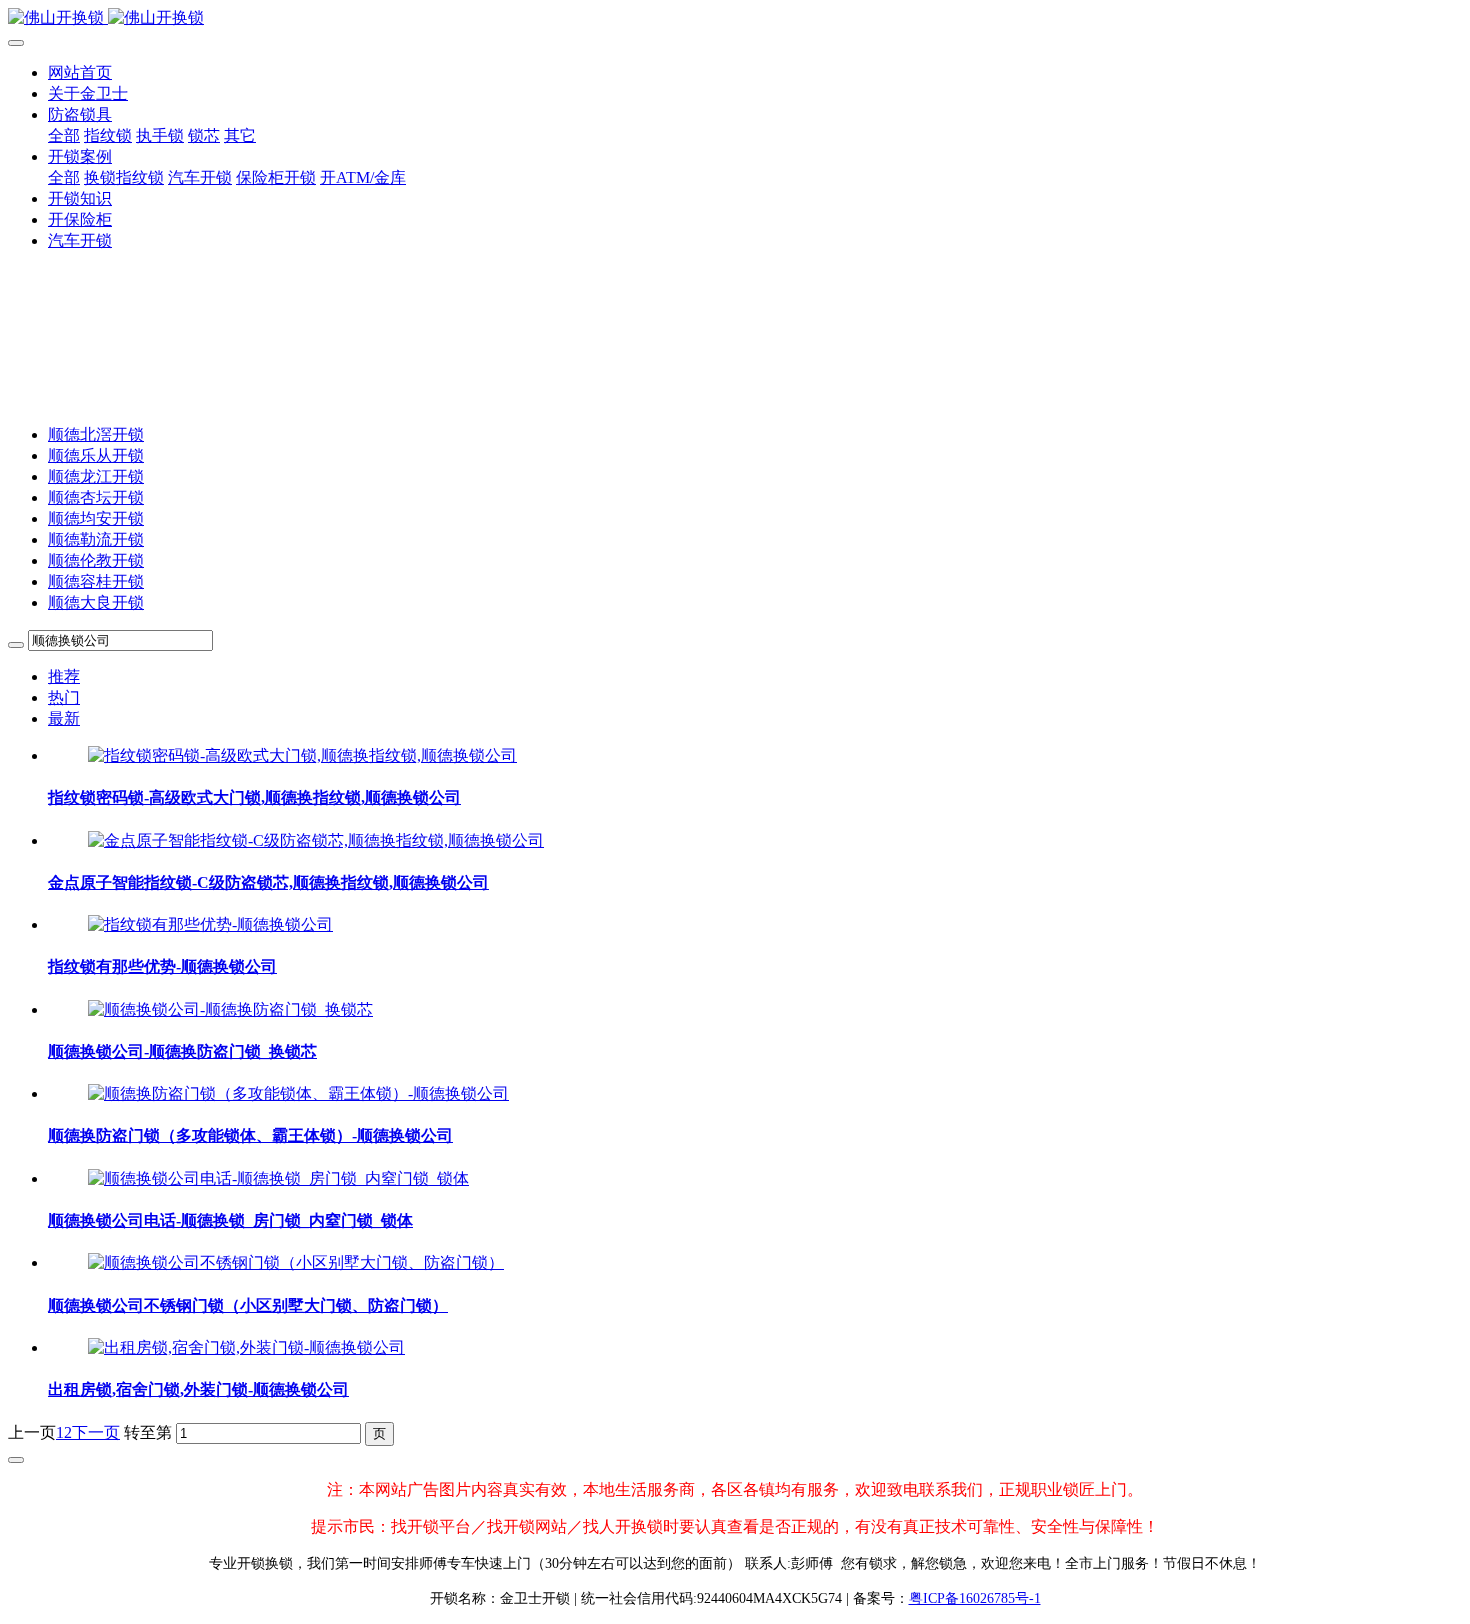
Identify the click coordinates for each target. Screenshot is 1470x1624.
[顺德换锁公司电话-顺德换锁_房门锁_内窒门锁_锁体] (278, 1178)
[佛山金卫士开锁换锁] (735, 18)
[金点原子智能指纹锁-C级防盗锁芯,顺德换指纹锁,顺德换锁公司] (316, 840)
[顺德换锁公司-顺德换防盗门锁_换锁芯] (230, 1009)
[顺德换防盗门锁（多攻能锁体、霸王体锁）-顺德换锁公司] (298, 1093)
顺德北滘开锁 (96, 434)
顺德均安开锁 (96, 518)
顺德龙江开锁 (96, 476)
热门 (64, 697)
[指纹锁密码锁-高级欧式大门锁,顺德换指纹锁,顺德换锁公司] (302, 755)
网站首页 (80, 72)
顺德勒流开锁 (96, 539)
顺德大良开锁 (96, 602)
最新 (64, 718)
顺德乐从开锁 (96, 455)
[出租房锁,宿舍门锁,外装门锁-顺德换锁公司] (246, 1347)
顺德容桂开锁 (96, 581)
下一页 (96, 1432)
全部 (64, 135)
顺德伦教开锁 (96, 560)
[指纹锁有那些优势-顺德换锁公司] (210, 924)
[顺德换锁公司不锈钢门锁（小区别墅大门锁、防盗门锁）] (296, 1262)
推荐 (64, 676)
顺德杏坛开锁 (96, 497)
